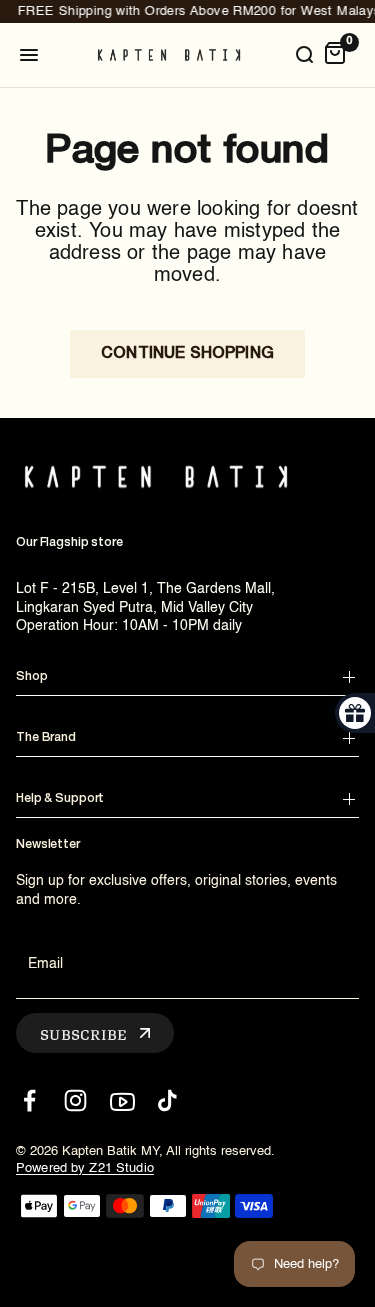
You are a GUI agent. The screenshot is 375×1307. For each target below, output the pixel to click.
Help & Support (60, 798)
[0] (335, 55)
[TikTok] (167, 1100)
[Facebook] (29, 1100)
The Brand (46, 737)
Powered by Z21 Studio (85, 1168)
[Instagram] (75, 1100)
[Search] (304, 55)
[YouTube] (121, 1100)
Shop (32, 676)
